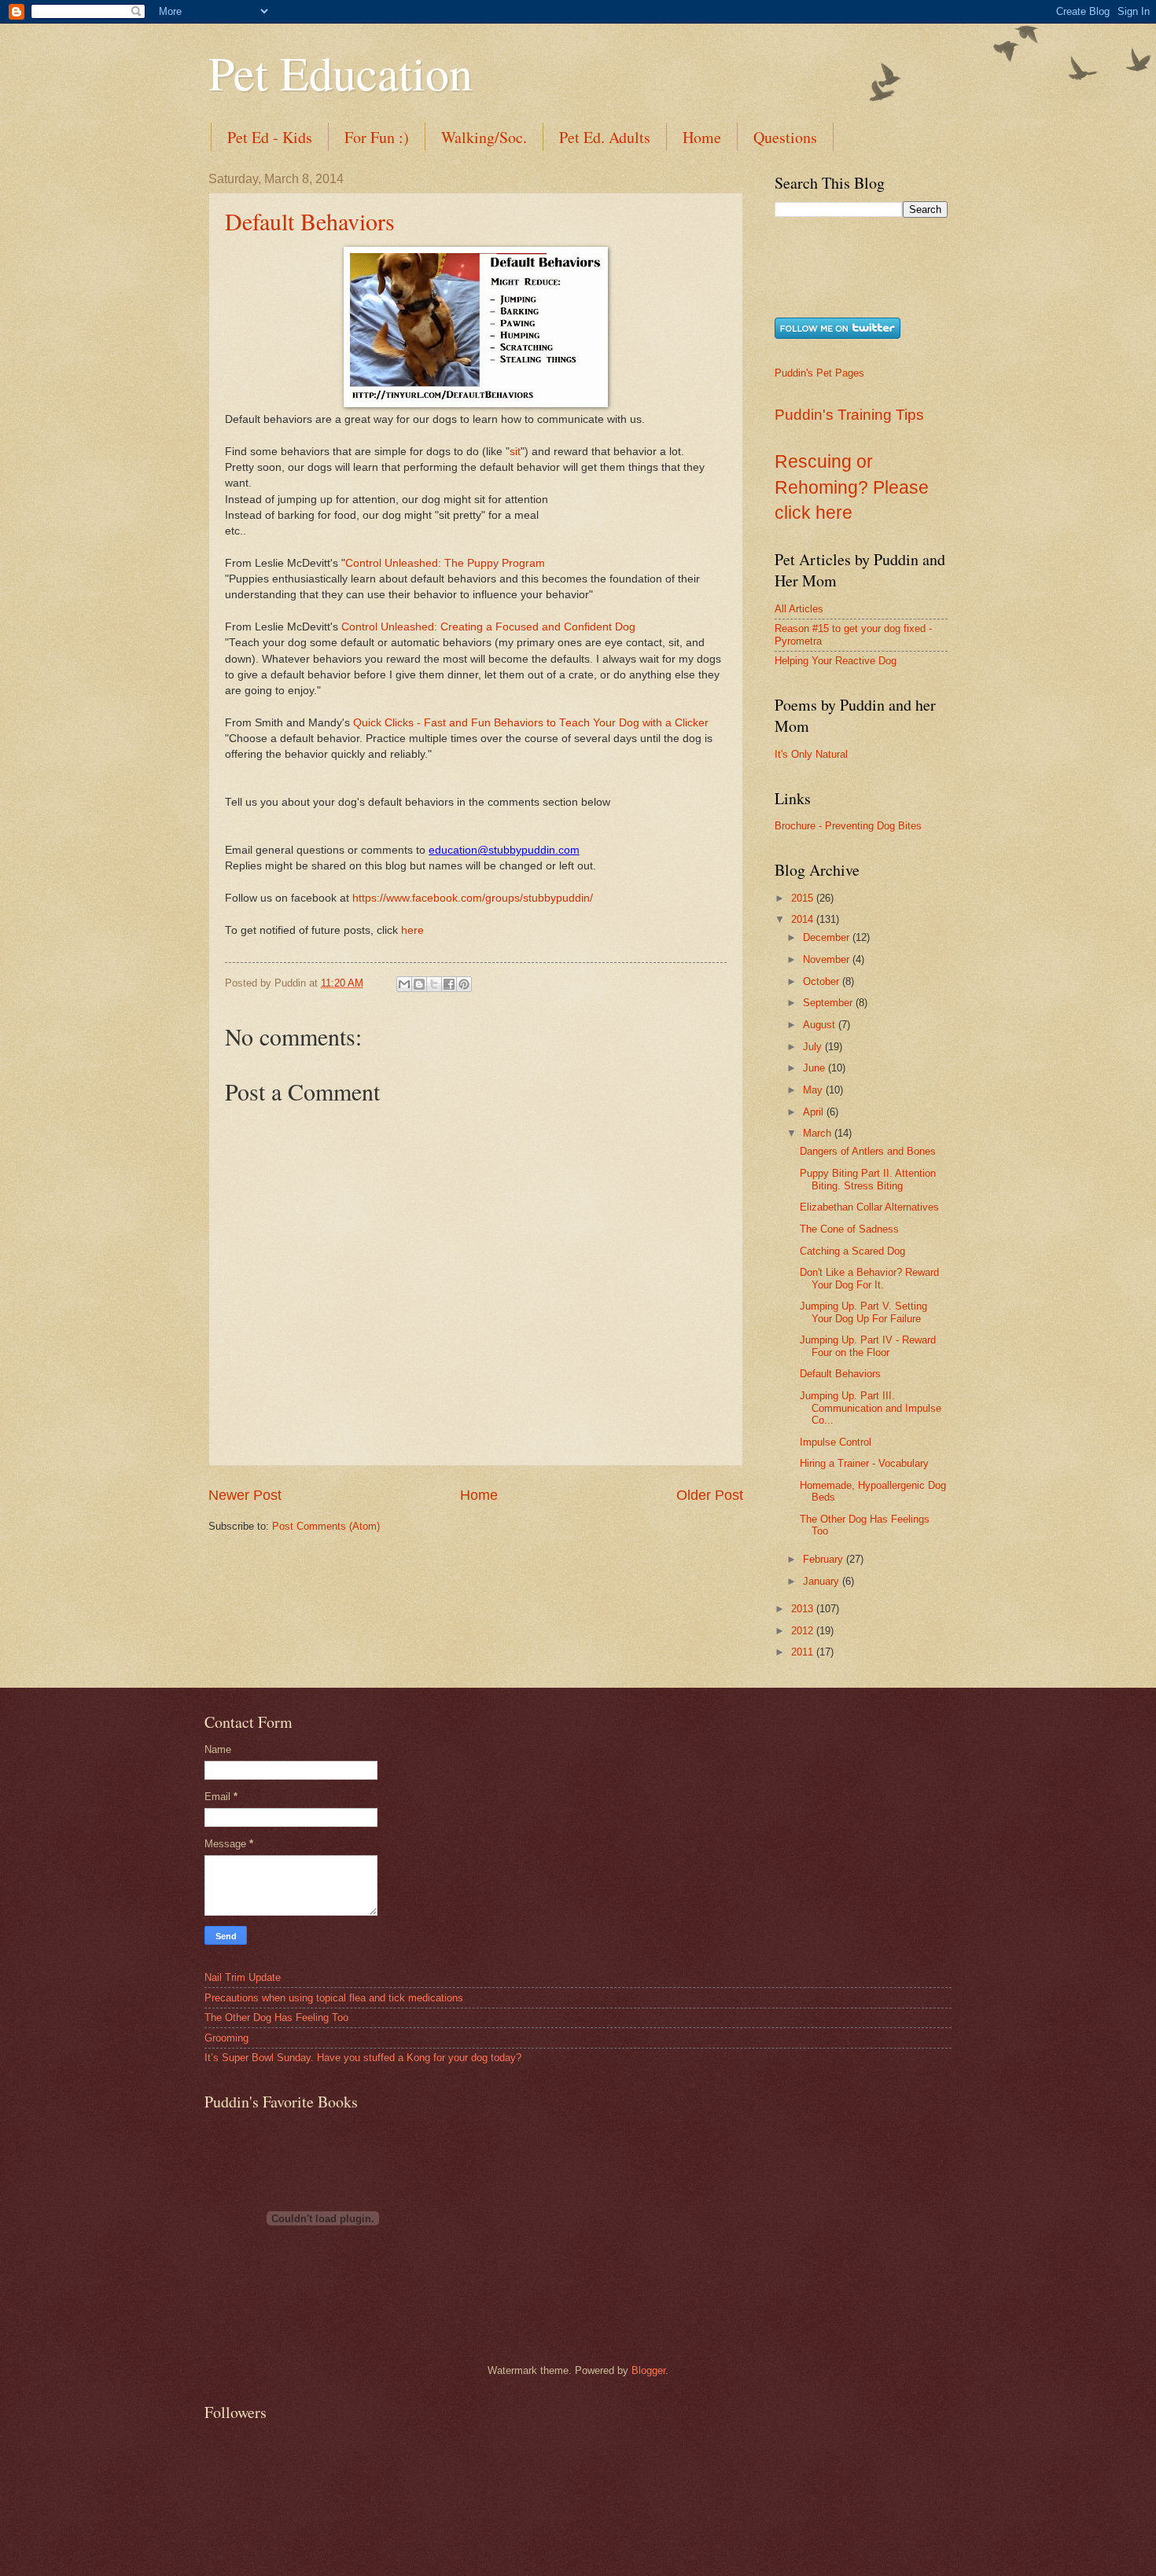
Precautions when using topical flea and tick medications (334, 1998)
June (815, 1068)
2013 (804, 1609)
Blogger (648, 2370)
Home (702, 137)
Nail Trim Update (243, 1977)
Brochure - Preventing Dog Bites (848, 826)
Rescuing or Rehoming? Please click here (852, 487)
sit (515, 452)
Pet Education (341, 72)
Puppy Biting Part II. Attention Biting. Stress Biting (868, 1179)
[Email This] (404, 984)
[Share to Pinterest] (464, 984)
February (825, 1559)
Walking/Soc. (484, 137)
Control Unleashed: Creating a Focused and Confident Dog (488, 627)
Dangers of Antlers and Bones (868, 1151)
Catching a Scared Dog (852, 1251)
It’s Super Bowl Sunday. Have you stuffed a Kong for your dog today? (363, 2058)
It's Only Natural (811, 754)
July (814, 1047)
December (828, 937)
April (815, 1112)
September (829, 1003)
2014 (804, 919)
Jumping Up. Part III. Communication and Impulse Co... (871, 1408)
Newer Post (245, 1495)
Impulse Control (836, 1442)
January (823, 1581)
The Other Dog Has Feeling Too (276, 2017)
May (814, 1090)
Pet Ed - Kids (270, 137)
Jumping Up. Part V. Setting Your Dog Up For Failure (863, 1312)
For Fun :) (377, 137)
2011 (804, 1652)
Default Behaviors (310, 221)
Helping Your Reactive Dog (836, 661)
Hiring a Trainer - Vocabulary (864, 1463)
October (823, 981)
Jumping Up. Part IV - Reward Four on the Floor (868, 1346)
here (412, 930)
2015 (804, 898)
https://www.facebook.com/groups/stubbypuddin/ (473, 898)
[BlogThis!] (419, 984)
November (828, 959)
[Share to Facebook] (449, 984)
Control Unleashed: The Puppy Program (445, 563)
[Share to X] (434, 984)
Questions (785, 137)
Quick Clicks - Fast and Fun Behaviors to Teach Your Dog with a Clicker (531, 723)
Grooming (226, 2038)
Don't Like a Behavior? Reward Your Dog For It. (869, 1278)
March (819, 1133)
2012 (804, 1631)
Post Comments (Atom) (326, 1526)
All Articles (799, 609)
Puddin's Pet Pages (819, 373)
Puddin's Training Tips (849, 415)
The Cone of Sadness (849, 1229)
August (821, 1025)
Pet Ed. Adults (605, 137)
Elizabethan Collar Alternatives (869, 1207)
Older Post (710, 1495)
